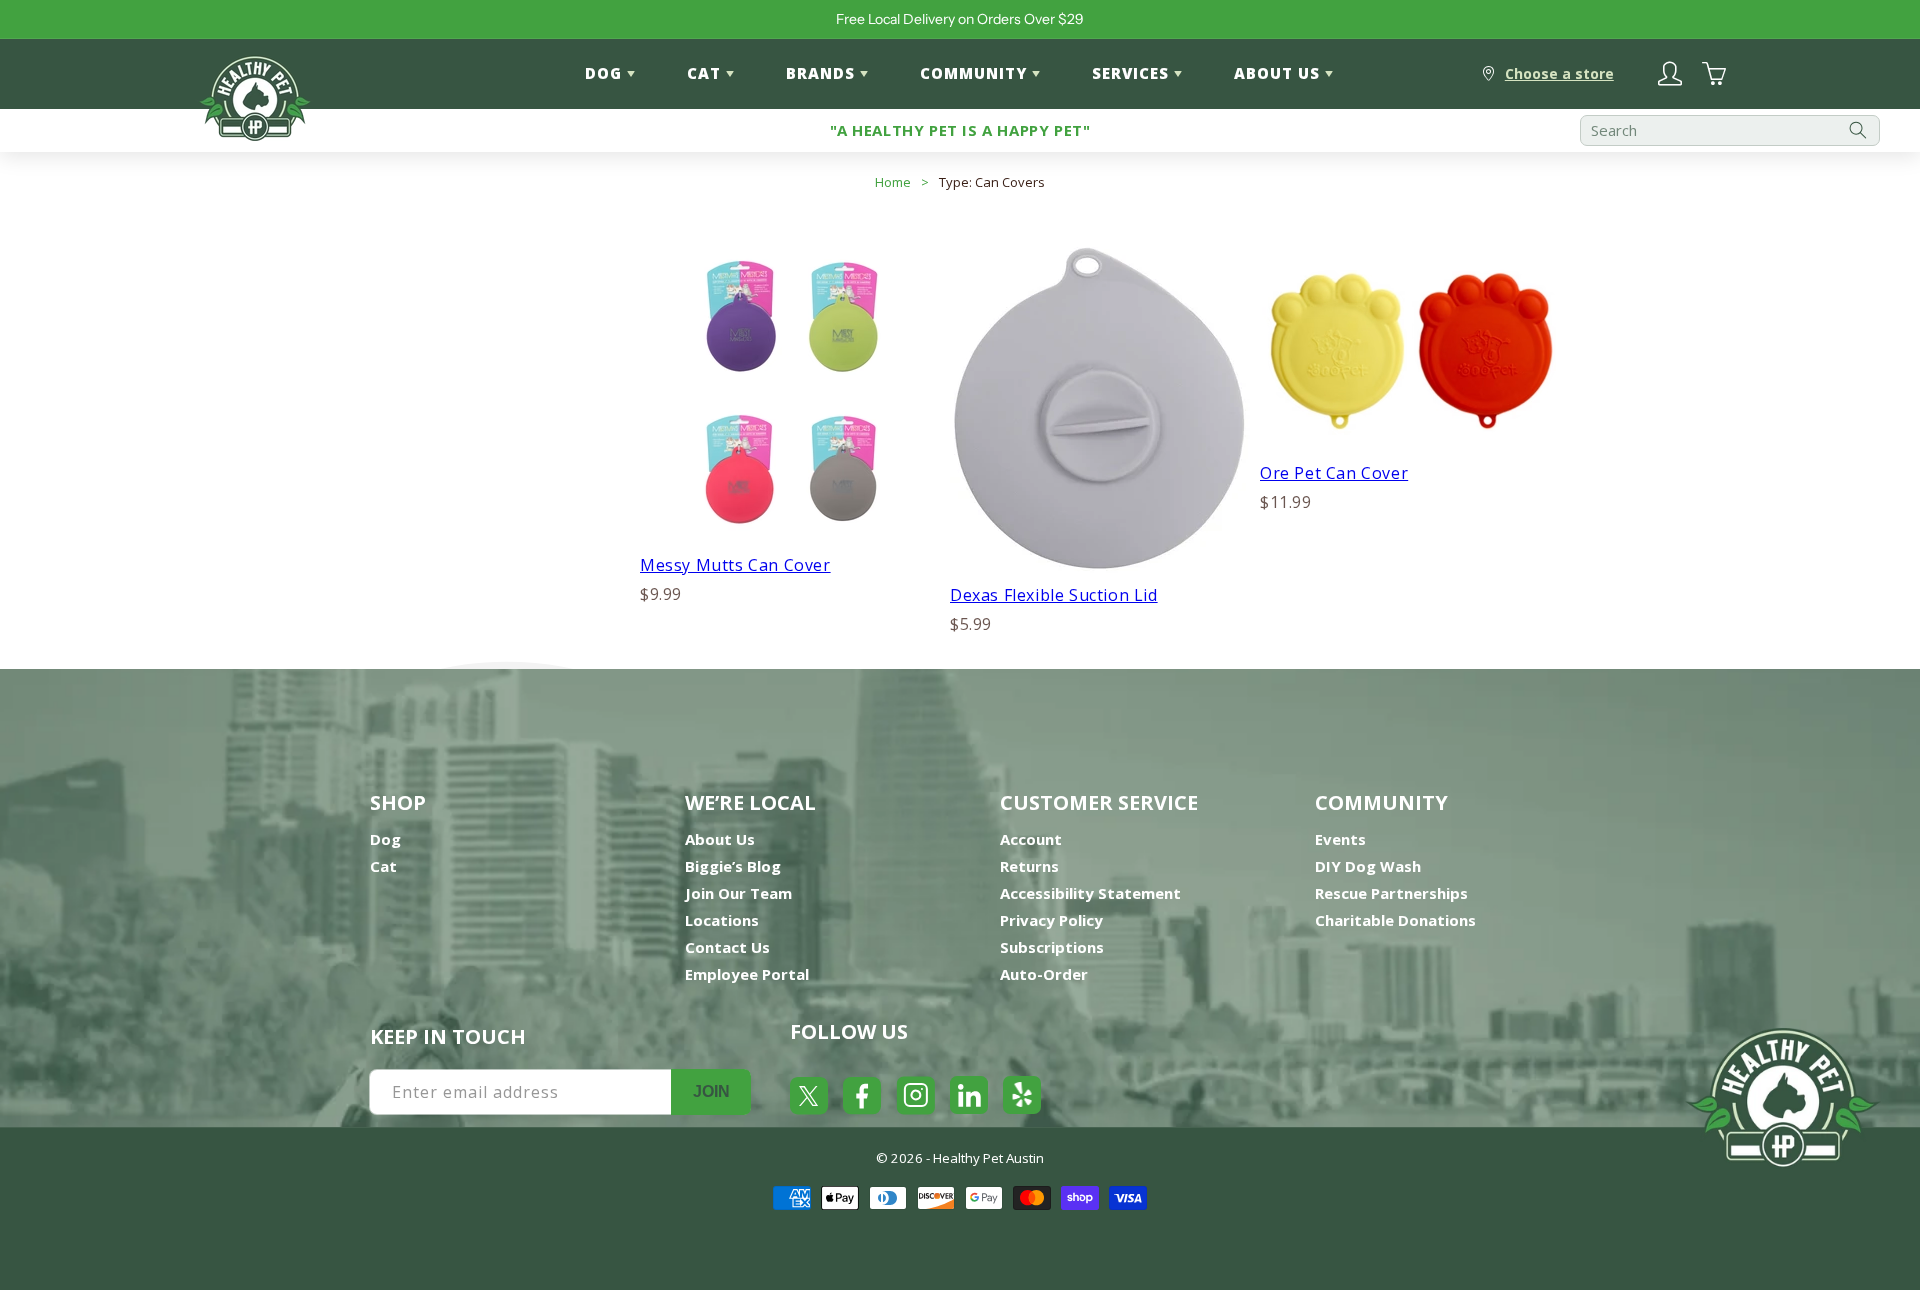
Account (1031, 839)
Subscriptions (1052, 947)
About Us (720, 839)
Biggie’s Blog (733, 866)
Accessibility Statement (1090, 893)
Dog (385, 839)
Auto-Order (1044, 974)
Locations (722, 920)
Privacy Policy (1051, 920)
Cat (383, 866)
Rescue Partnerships (1391, 893)
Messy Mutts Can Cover (735, 565)
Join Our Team (738, 893)
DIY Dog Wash (1368, 866)
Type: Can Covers (992, 182)
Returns (1029, 866)
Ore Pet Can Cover (1334, 473)
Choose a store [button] (1559, 73)
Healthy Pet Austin (988, 1158)
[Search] (1858, 130)
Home (893, 182)
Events (1340, 839)
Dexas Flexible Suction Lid (1054, 595)
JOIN (711, 1091)
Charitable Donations (1395, 920)
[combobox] (1730, 130)
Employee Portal (747, 974)
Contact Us (727, 947)
